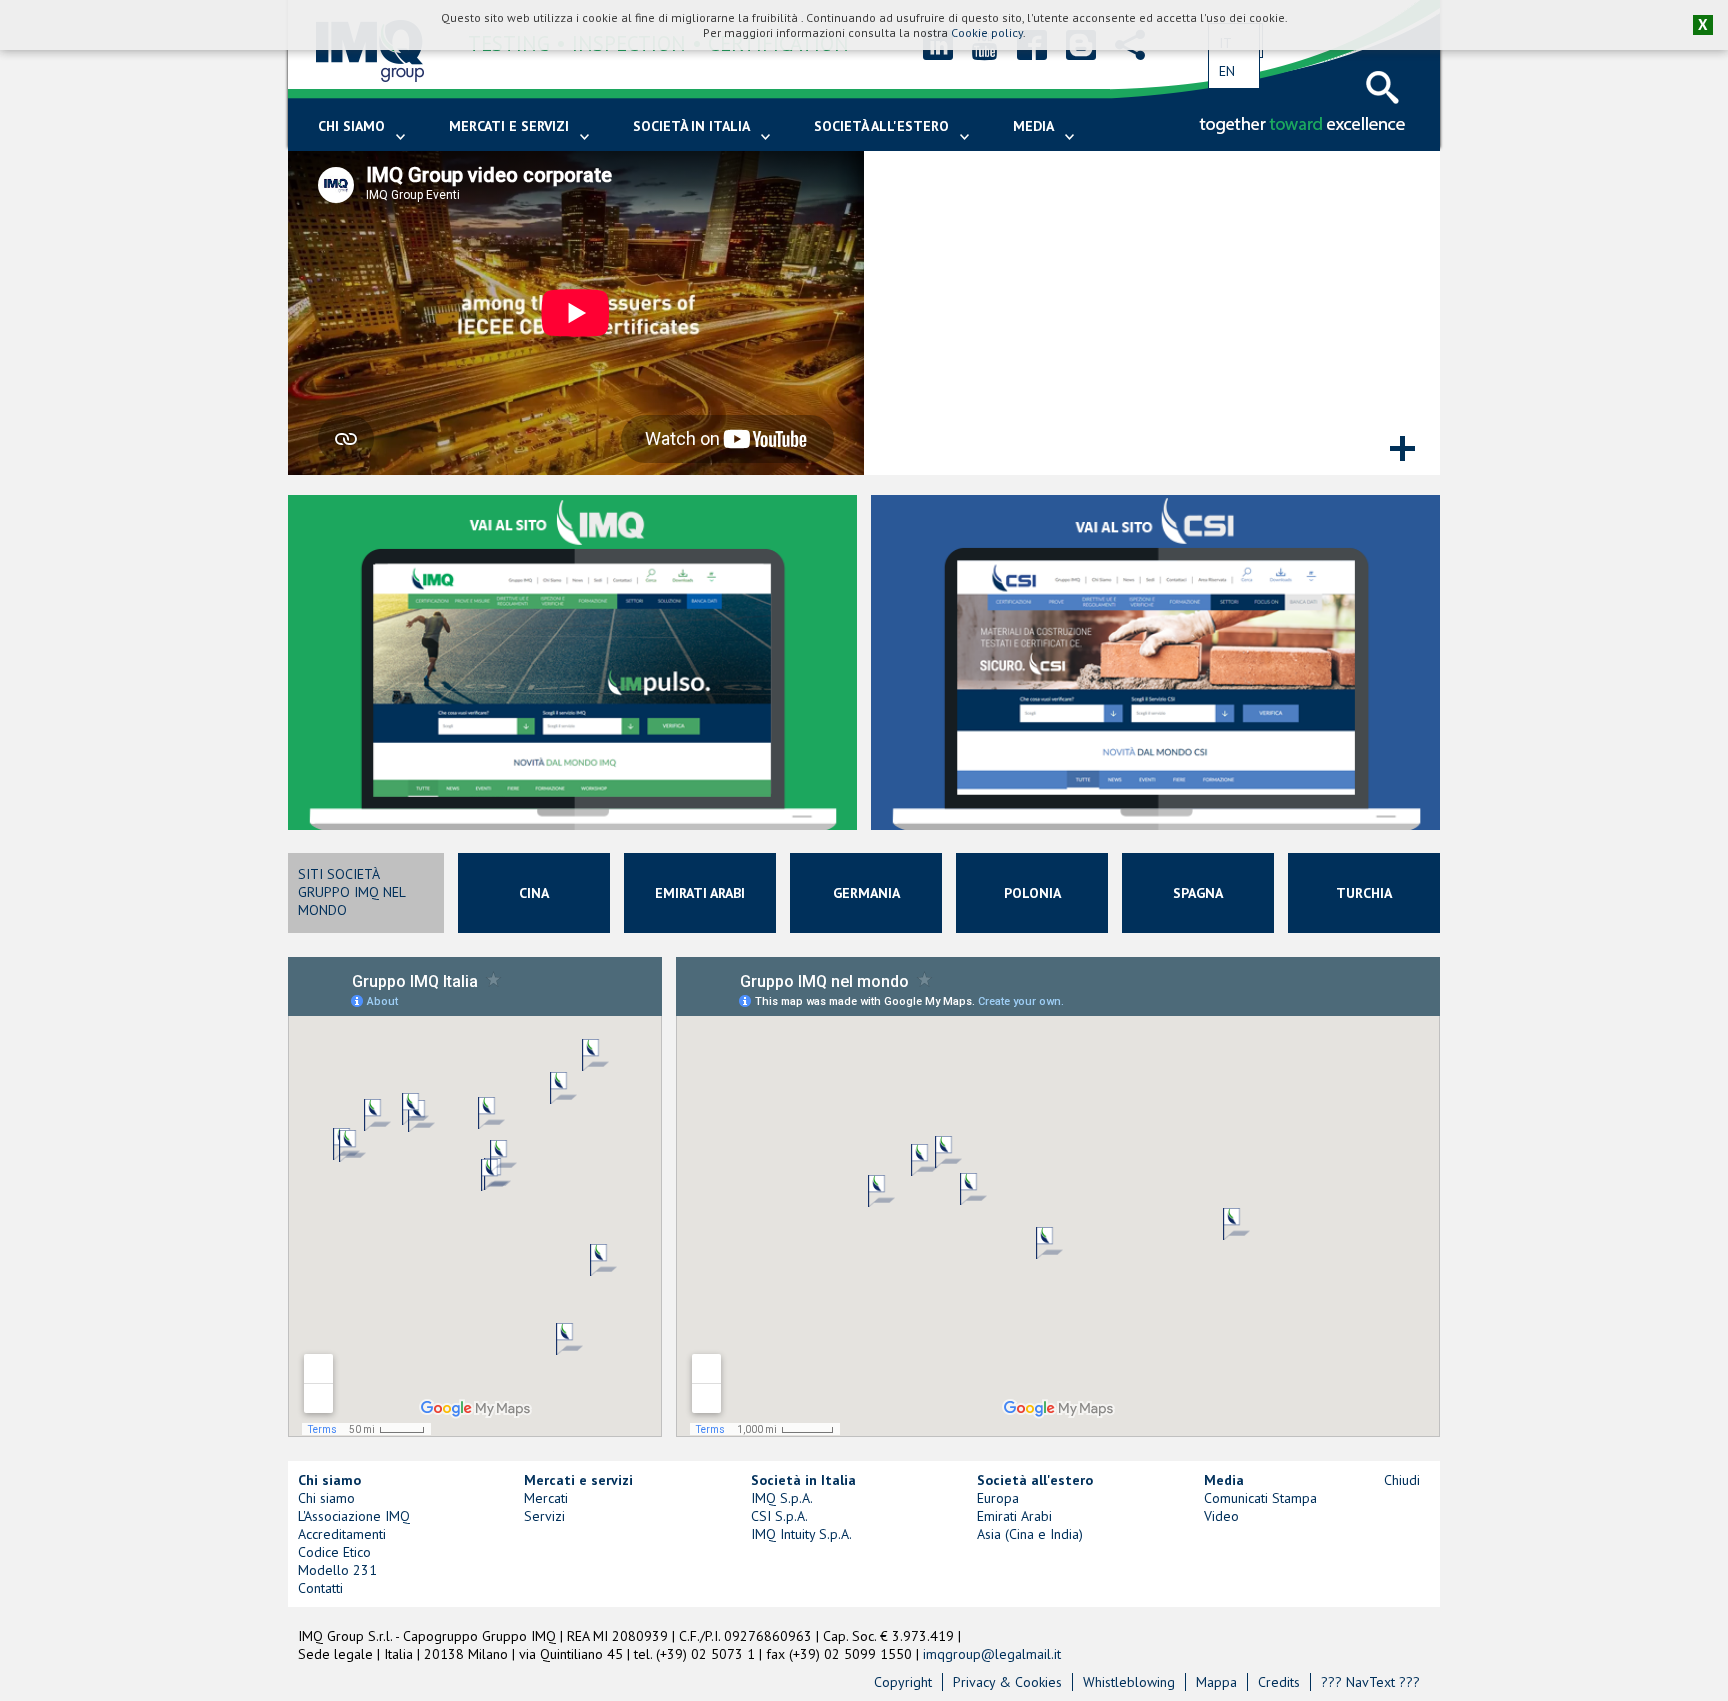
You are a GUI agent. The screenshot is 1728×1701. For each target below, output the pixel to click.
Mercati (546, 1498)
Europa (998, 1498)
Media (1033, 126)
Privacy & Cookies (1007, 1682)
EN (1227, 71)
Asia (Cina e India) (1030, 1534)
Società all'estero (881, 126)
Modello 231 (337, 1570)
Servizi (544, 1516)
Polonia (1032, 893)
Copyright (903, 1682)
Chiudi (1402, 1480)
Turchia (1364, 893)
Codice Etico (334, 1552)
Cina (534, 893)
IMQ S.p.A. (782, 1498)
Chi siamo (351, 126)
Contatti (320, 1588)
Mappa (1216, 1682)
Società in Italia (691, 126)
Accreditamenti (342, 1534)
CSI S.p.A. (779, 1516)
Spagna (1198, 893)
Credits (1279, 1682)
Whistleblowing (1129, 1682)
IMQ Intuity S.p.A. (801, 1534)
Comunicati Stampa (1260, 1498)
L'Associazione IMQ (354, 1516)
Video (1221, 1516)
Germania (866, 893)
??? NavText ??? (1370, 1682)
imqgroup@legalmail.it (992, 1654)
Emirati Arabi (700, 893)
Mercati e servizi (509, 126)
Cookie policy (987, 32)
